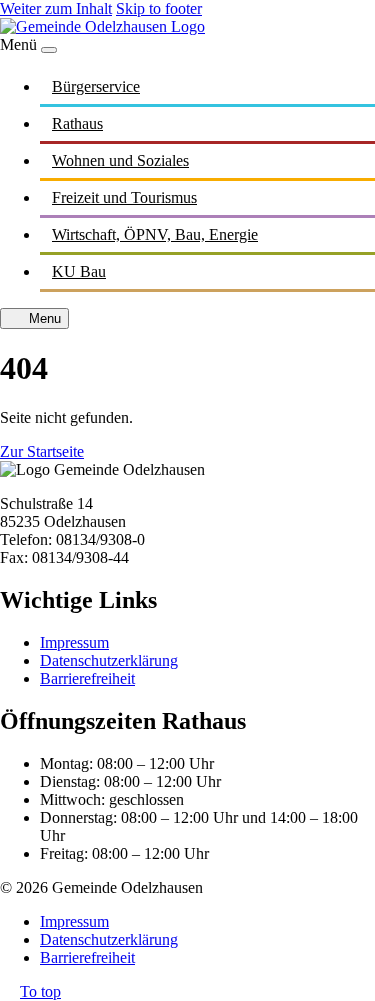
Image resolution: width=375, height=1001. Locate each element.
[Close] (49, 50)
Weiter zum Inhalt (56, 8)
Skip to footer (159, 8)
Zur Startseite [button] (42, 451)
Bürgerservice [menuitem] (96, 86)
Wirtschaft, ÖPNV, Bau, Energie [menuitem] (155, 234)
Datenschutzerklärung (109, 660)
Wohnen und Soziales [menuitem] (120, 160)
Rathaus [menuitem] (77, 123)
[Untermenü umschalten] (354, 86)
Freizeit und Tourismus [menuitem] (124, 197)
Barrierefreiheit (87, 678)
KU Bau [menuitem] (79, 271)
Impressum (74, 642)
